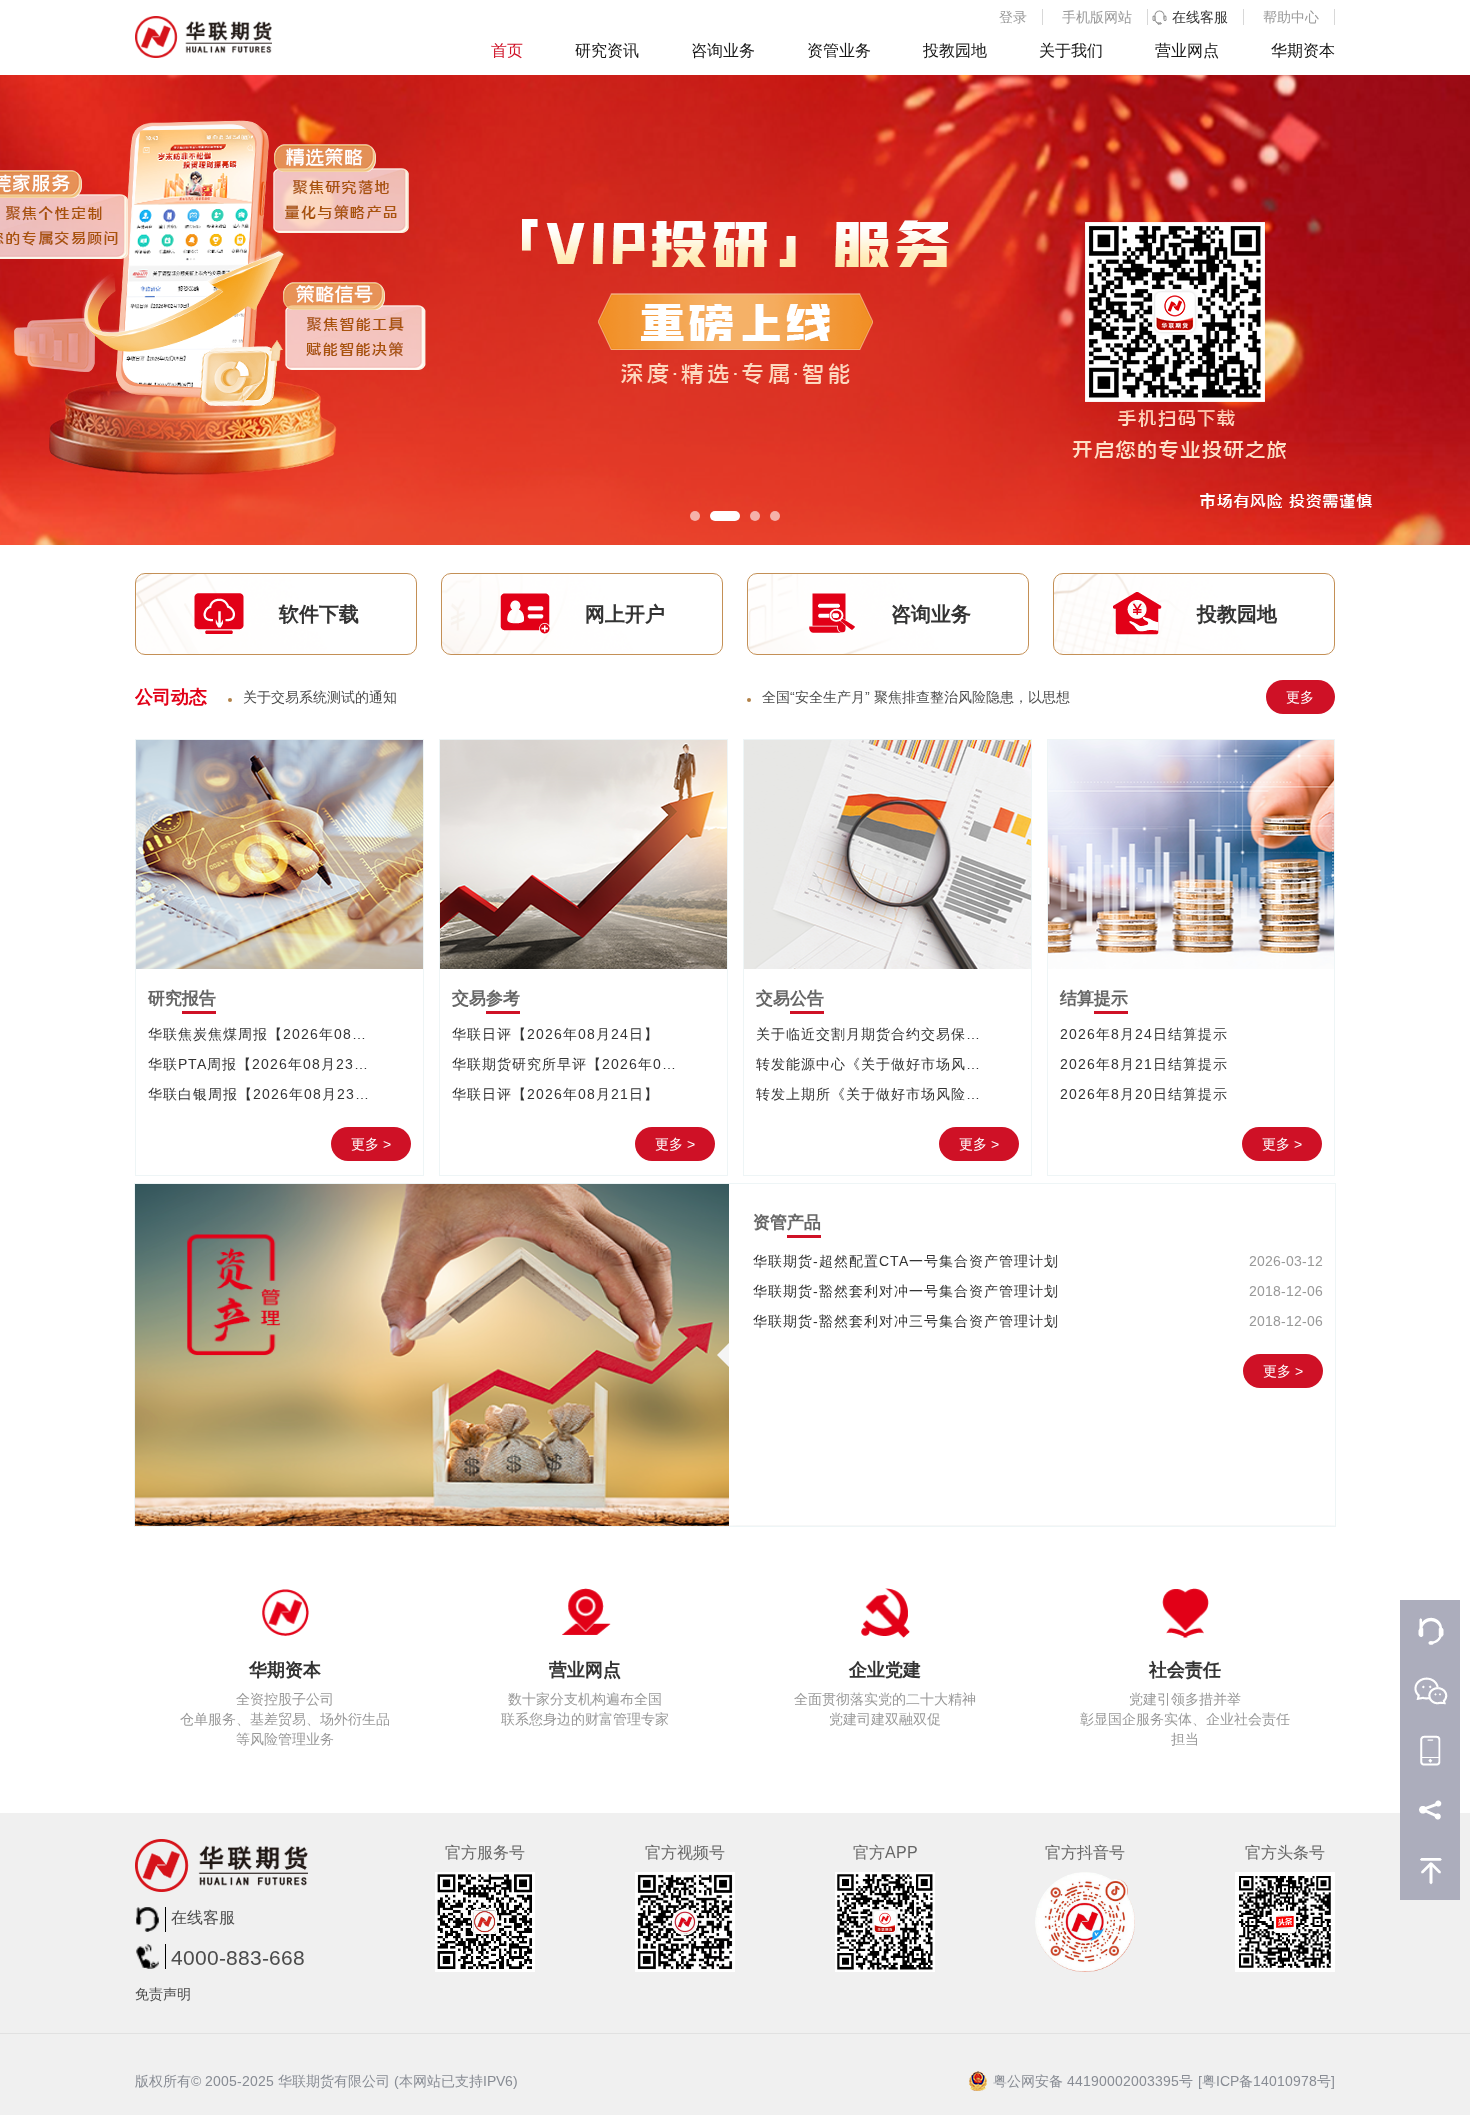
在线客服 (1200, 17)
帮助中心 (1291, 17)
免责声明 (163, 1994)
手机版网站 (1097, 17)
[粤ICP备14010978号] (1266, 2081)
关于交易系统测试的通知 (320, 697)
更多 (1300, 697)
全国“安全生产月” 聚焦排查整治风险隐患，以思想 (916, 697)
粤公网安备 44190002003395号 (1093, 2081)
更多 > (371, 1144)
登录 (1013, 17)
